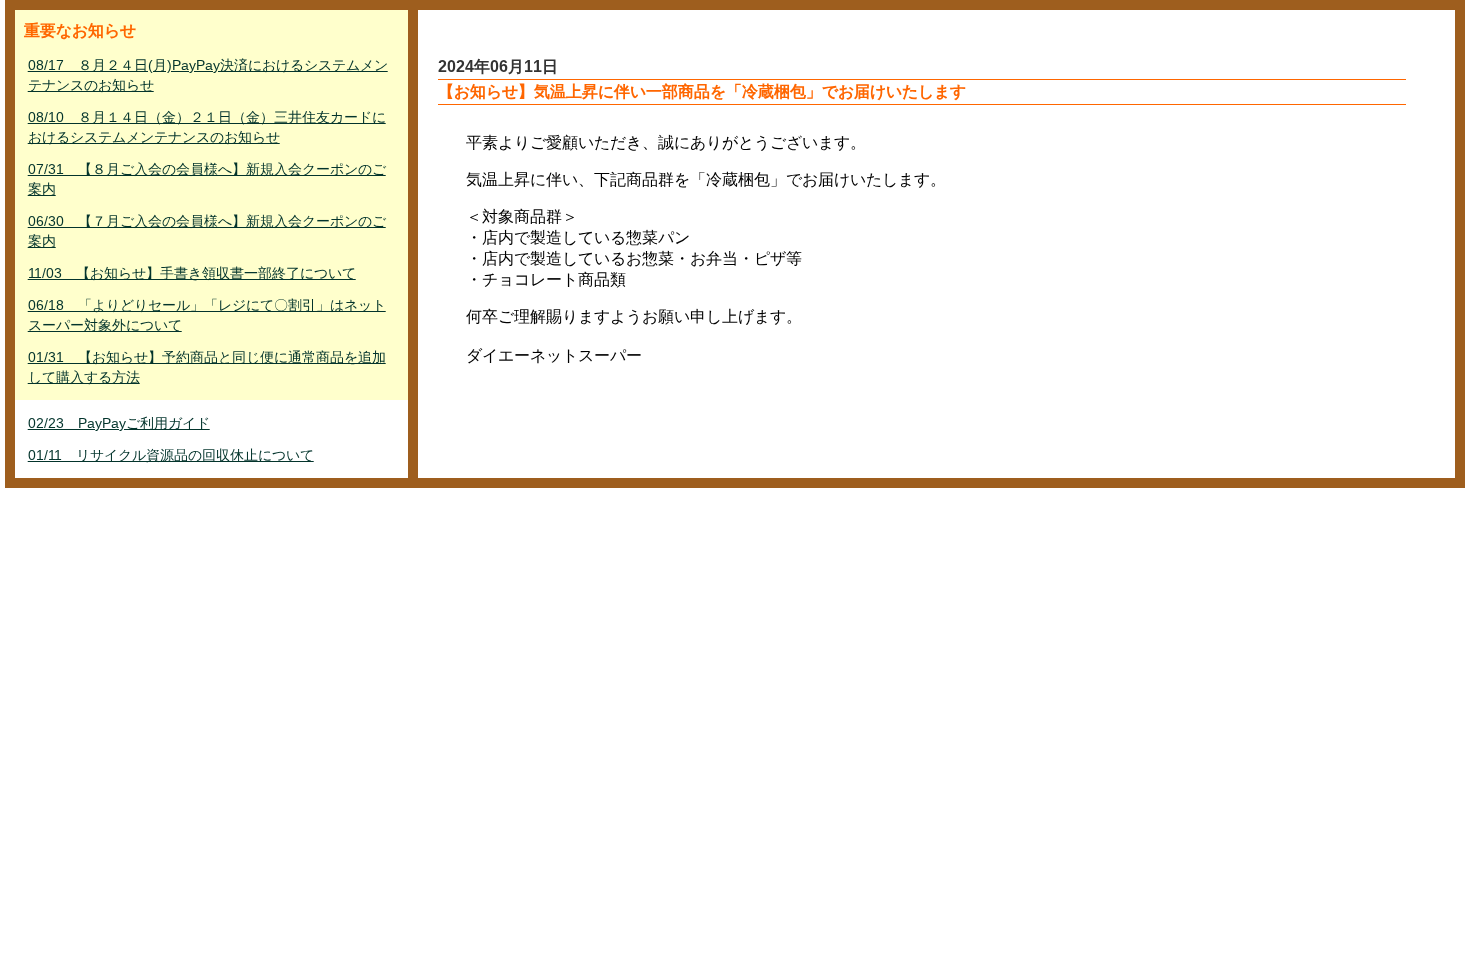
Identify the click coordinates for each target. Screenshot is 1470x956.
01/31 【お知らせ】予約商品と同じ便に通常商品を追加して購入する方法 (207, 367)
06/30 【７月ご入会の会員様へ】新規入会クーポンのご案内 (207, 231)
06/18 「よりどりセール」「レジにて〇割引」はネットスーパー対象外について (207, 315)
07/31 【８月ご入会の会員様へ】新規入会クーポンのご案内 (207, 179)
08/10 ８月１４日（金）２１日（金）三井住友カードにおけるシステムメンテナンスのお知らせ (207, 127)
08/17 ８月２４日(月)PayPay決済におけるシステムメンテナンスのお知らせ (208, 75)
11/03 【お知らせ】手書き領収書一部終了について (192, 273)
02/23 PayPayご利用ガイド (119, 423)
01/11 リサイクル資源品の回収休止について (171, 455)
